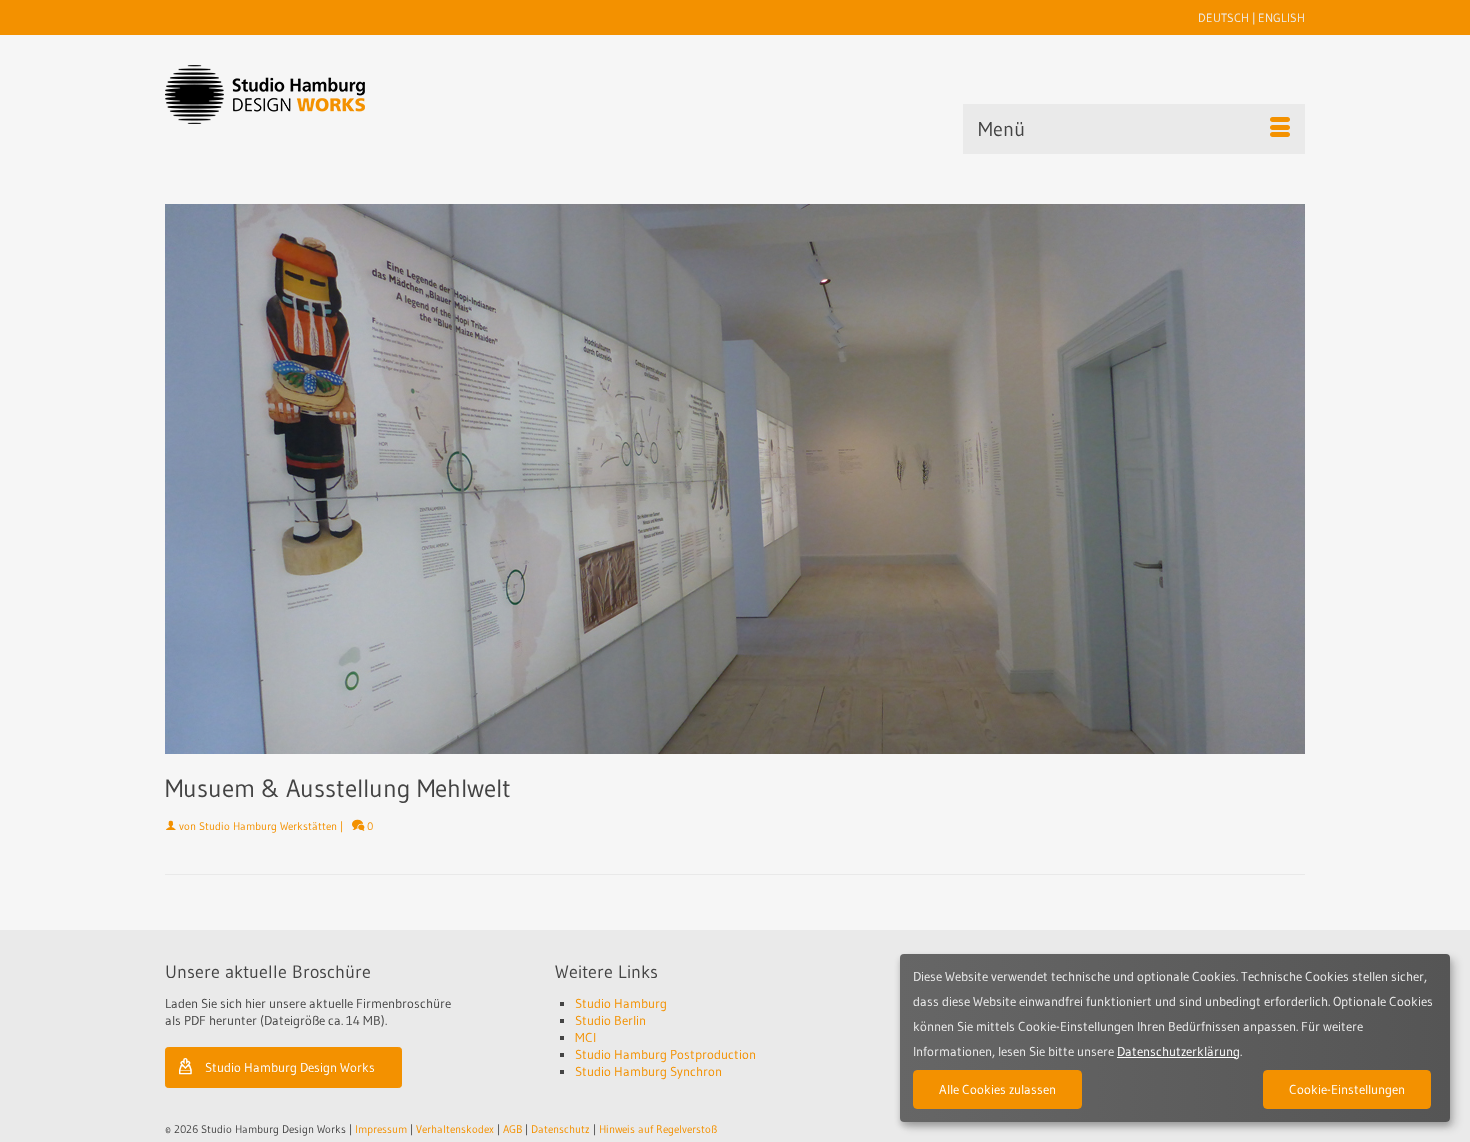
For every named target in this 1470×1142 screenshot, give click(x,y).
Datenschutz (560, 1129)
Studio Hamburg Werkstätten (268, 826)
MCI (585, 1037)
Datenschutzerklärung (1178, 1051)
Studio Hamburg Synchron (648, 1071)
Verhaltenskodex (455, 1129)
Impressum (381, 1129)
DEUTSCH (1223, 17)
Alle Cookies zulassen (997, 1089)
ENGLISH (1281, 17)
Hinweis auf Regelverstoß (658, 1129)
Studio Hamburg (621, 1003)
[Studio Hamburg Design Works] (296, 94)
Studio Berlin (610, 1020)
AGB (512, 1129)
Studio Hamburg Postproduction (665, 1054)
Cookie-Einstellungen (1347, 1089)
